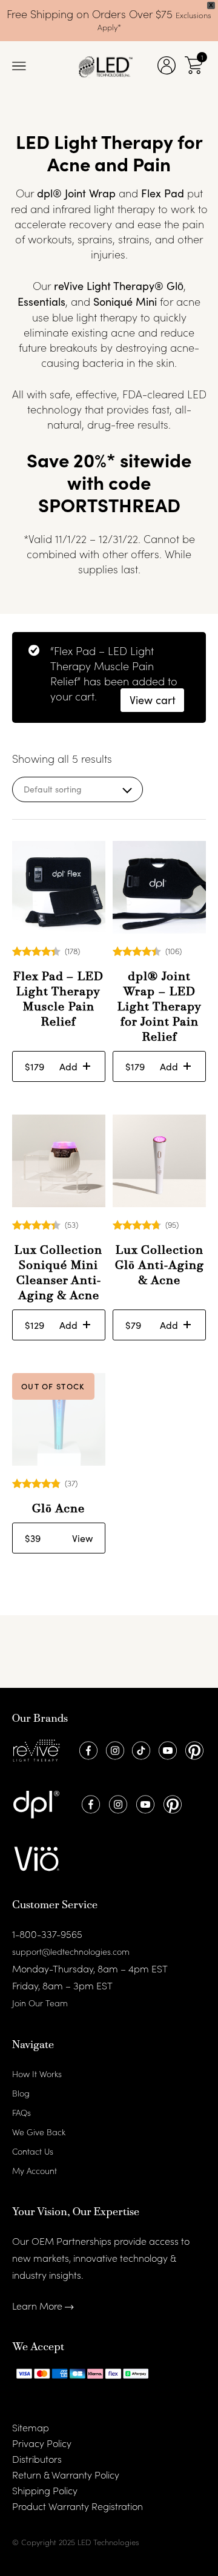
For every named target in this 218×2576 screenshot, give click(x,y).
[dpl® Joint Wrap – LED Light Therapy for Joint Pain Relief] (159, 888)
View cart (153, 700)
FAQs (21, 2112)
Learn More (38, 2305)
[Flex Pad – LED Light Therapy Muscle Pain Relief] (59, 888)
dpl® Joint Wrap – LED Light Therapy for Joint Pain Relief (160, 1007)
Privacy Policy (42, 2443)
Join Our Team (40, 2003)
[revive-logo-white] (36, 1749)
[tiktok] (140, 1749)
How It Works (37, 2074)
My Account (35, 2170)
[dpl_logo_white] (36, 1803)
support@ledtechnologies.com (71, 1951)
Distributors (37, 2459)
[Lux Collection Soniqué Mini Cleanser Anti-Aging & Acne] (59, 1161)
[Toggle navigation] (19, 67)
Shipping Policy (45, 2490)
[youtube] (166, 1749)
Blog (21, 2093)
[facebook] (87, 1749)
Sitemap (31, 2427)
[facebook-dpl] (89, 1803)
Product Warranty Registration (78, 2506)
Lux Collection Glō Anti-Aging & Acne (160, 1266)
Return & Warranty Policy (66, 2474)
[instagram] (114, 1749)
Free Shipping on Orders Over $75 (91, 14)
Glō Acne (58, 1509)
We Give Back (39, 2132)
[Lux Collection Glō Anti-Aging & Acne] (159, 1161)
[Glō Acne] (59, 1420)
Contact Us (33, 2151)
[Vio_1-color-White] (36, 1857)
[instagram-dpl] (117, 1803)
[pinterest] (193, 1749)
